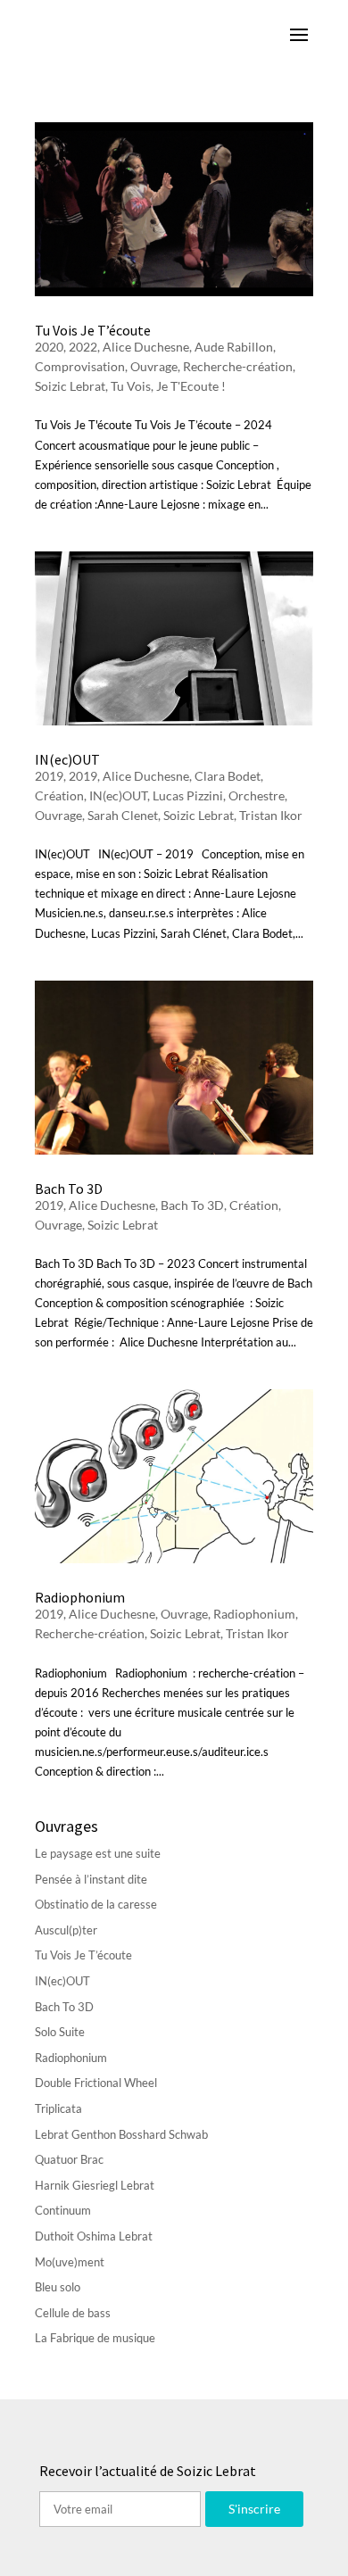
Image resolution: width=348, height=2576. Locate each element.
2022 (83, 347)
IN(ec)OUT (67, 759)
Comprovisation (80, 366)
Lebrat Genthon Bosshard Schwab (121, 2134)
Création (59, 795)
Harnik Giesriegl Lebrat (95, 2185)
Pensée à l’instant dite (91, 1879)
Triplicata (58, 2108)
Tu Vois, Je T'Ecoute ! (168, 386)
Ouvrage (154, 366)
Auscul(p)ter (66, 1930)
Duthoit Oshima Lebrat (94, 2236)
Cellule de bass (73, 2313)
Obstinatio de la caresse (96, 1904)
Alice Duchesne (146, 347)
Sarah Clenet (123, 815)
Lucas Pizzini (188, 795)
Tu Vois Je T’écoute (93, 330)
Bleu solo (58, 2287)
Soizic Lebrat (70, 386)
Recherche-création (238, 366)
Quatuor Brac (69, 2159)
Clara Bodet (228, 776)
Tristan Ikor (271, 815)
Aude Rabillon (234, 347)
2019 (49, 776)
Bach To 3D (69, 1189)
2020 (49, 347)
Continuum (63, 2210)
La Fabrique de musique (95, 2338)
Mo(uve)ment (70, 2262)
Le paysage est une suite (98, 1853)
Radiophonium (80, 1597)
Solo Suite (60, 2032)
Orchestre (257, 795)
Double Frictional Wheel (96, 2083)
